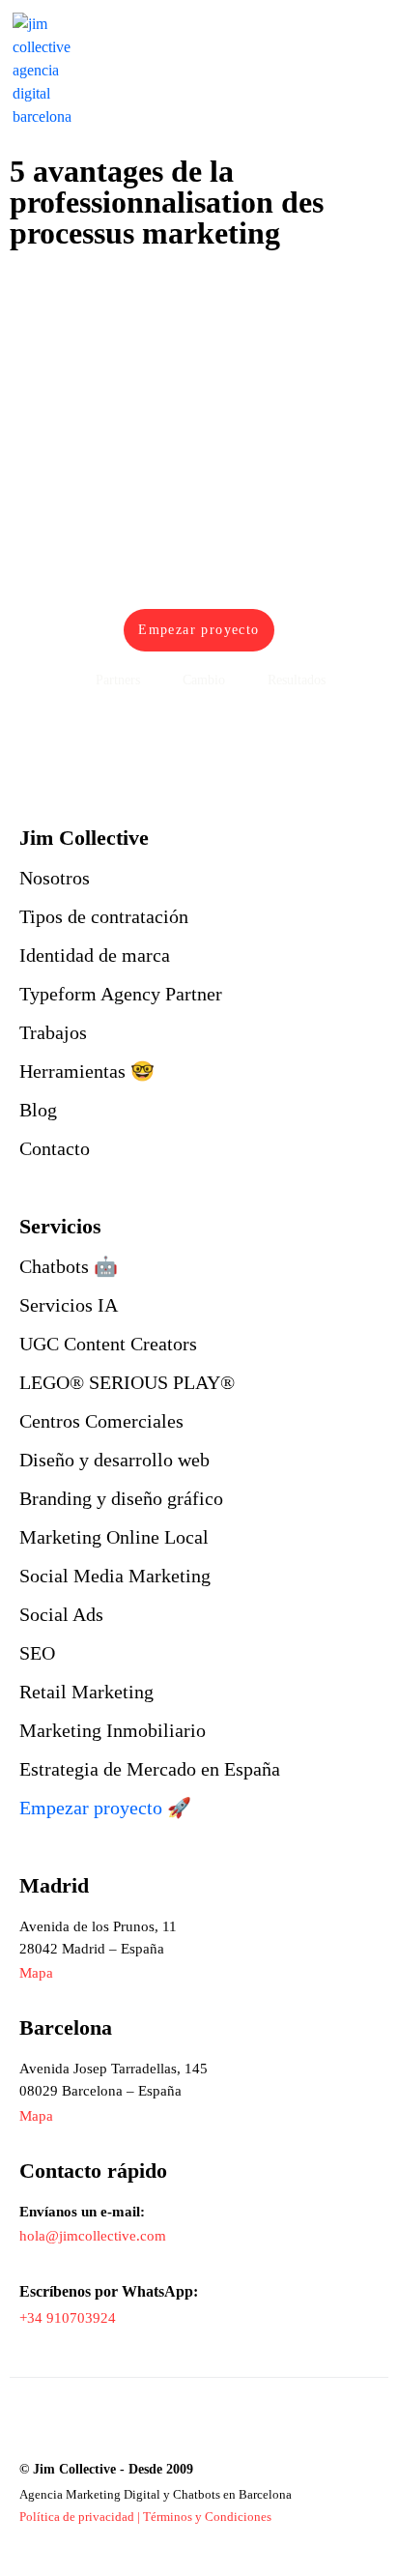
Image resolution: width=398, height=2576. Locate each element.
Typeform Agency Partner (121, 994)
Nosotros (55, 878)
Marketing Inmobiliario (113, 1730)
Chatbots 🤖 (69, 1266)
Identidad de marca (95, 955)
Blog (38, 1110)
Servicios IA (69, 1305)
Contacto (55, 1148)
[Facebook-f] (75, 2428)
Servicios (60, 1226)
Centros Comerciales (101, 1421)
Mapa (36, 2116)
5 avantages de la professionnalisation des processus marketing (167, 202)
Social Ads (61, 1614)
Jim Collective (84, 838)
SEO (37, 1653)
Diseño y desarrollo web (114, 1460)
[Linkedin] (35, 2428)
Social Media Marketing (115, 1576)
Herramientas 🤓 (87, 1071)
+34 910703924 (68, 2318)
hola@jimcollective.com (93, 2236)
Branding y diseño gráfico (121, 1498)
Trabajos (53, 1032)
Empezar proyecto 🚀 (105, 1808)
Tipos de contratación (104, 916)
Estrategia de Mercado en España (150, 1769)
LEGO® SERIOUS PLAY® (127, 1382)
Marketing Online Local (114, 1537)
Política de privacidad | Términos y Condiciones (145, 2517)
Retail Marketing (86, 1692)
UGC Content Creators (108, 1344)
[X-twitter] (154, 2428)
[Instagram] (114, 2428)
